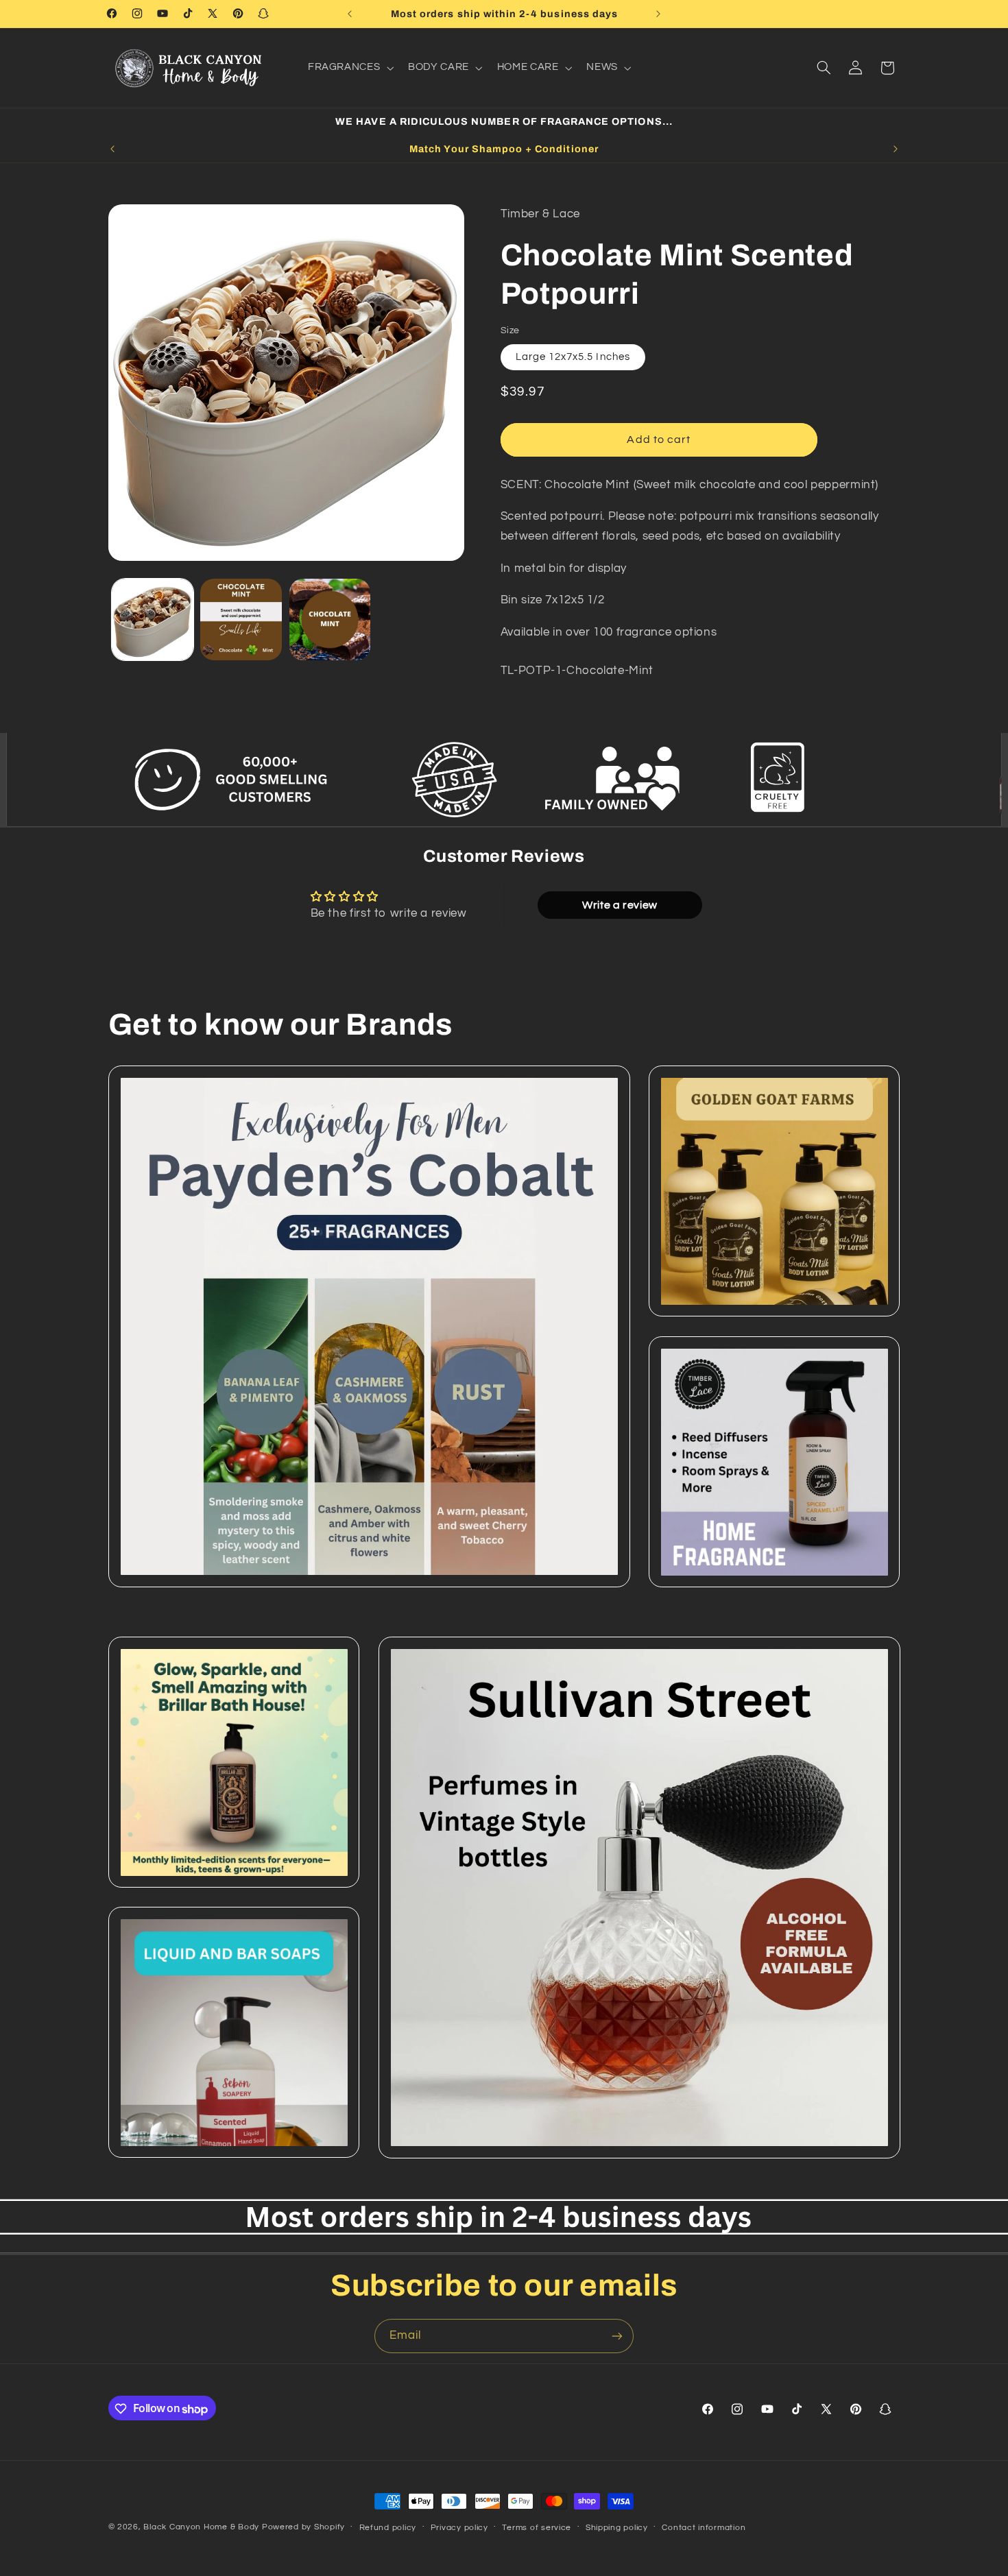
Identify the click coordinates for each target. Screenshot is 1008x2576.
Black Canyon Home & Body (201, 2527)
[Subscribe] (617, 2336)
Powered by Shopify (303, 2527)
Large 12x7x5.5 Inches (573, 357)
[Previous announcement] (350, 14)
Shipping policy (617, 2528)
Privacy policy (459, 2528)
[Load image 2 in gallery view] (241, 619)
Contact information (704, 2528)
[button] (349, 68)
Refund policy (388, 2528)
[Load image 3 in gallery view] (330, 619)
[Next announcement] (658, 14)
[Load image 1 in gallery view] (153, 619)
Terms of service (537, 2528)
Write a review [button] (620, 905)
